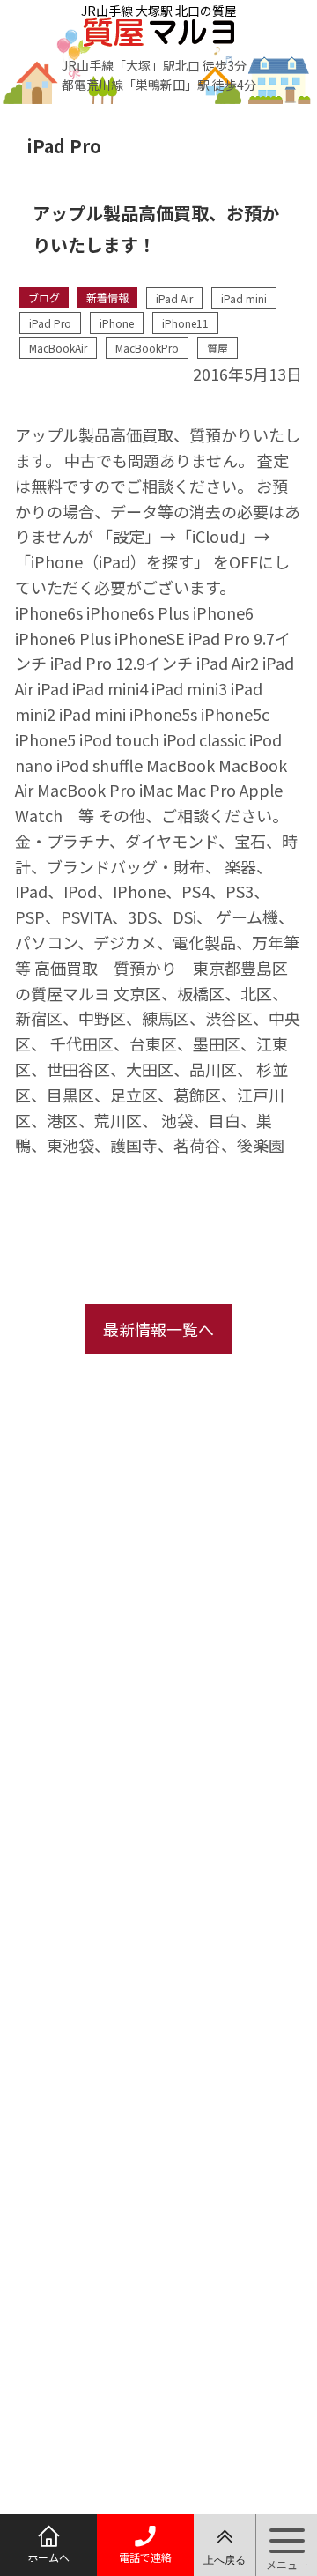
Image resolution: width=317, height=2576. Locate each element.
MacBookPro (147, 348)
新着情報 (107, 297)
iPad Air (174, 298)
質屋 (217, 348)
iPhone (117, 323)
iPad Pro (50, 323)
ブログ (44, 297)
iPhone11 (185, 323)
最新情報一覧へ (158, 1329)
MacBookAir (58, 348)
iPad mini (244, 298)
